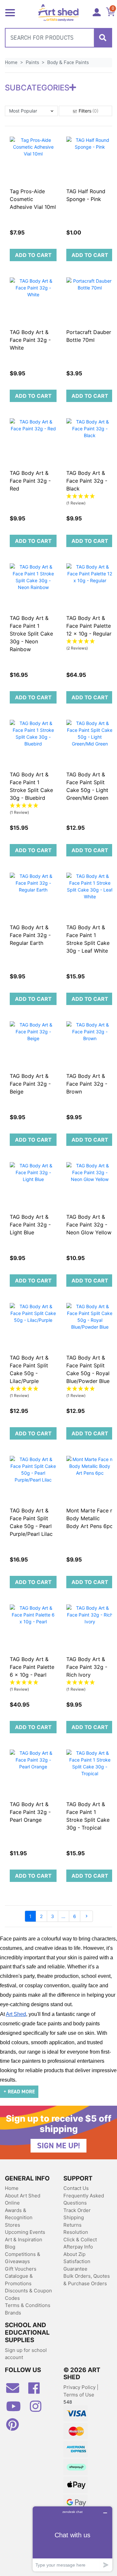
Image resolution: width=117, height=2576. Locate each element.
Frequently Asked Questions (84, 2199)
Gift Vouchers (21, 2269)
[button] (31, 111)
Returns (72, 2225)
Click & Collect (80, 2240)
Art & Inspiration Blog (24, 2243)
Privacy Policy (80, 2387)
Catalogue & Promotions (19, 2280)
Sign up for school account (26, 2354)
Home (12, 2188)
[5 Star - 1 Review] (90, 496)
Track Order (77, 2210)
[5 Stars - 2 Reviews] (90, 642)
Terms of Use (79, 2395)
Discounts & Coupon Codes (28, 2294)
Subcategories (37, 88)
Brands (13, 2313)
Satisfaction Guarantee (77, 2265)
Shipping (74, 2217)
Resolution (76, 2232)
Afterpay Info (78, 2247)
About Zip (74, 2254)
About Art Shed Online (23, 2199)
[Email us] (16, 2391)
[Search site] (103, 38)
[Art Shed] (58, 12)
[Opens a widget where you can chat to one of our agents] (72, 2539)
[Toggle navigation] (10, 12)
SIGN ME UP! (58, 2146)
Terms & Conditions (28, 2305)
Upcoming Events (25, 2232)
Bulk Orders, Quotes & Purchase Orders (87, 2280)
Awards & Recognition (19, 2214)
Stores (13, 2225)
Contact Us (76, 2188)
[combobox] (58, 38)
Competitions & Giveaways (23, 2258)
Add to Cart (33, 255)
